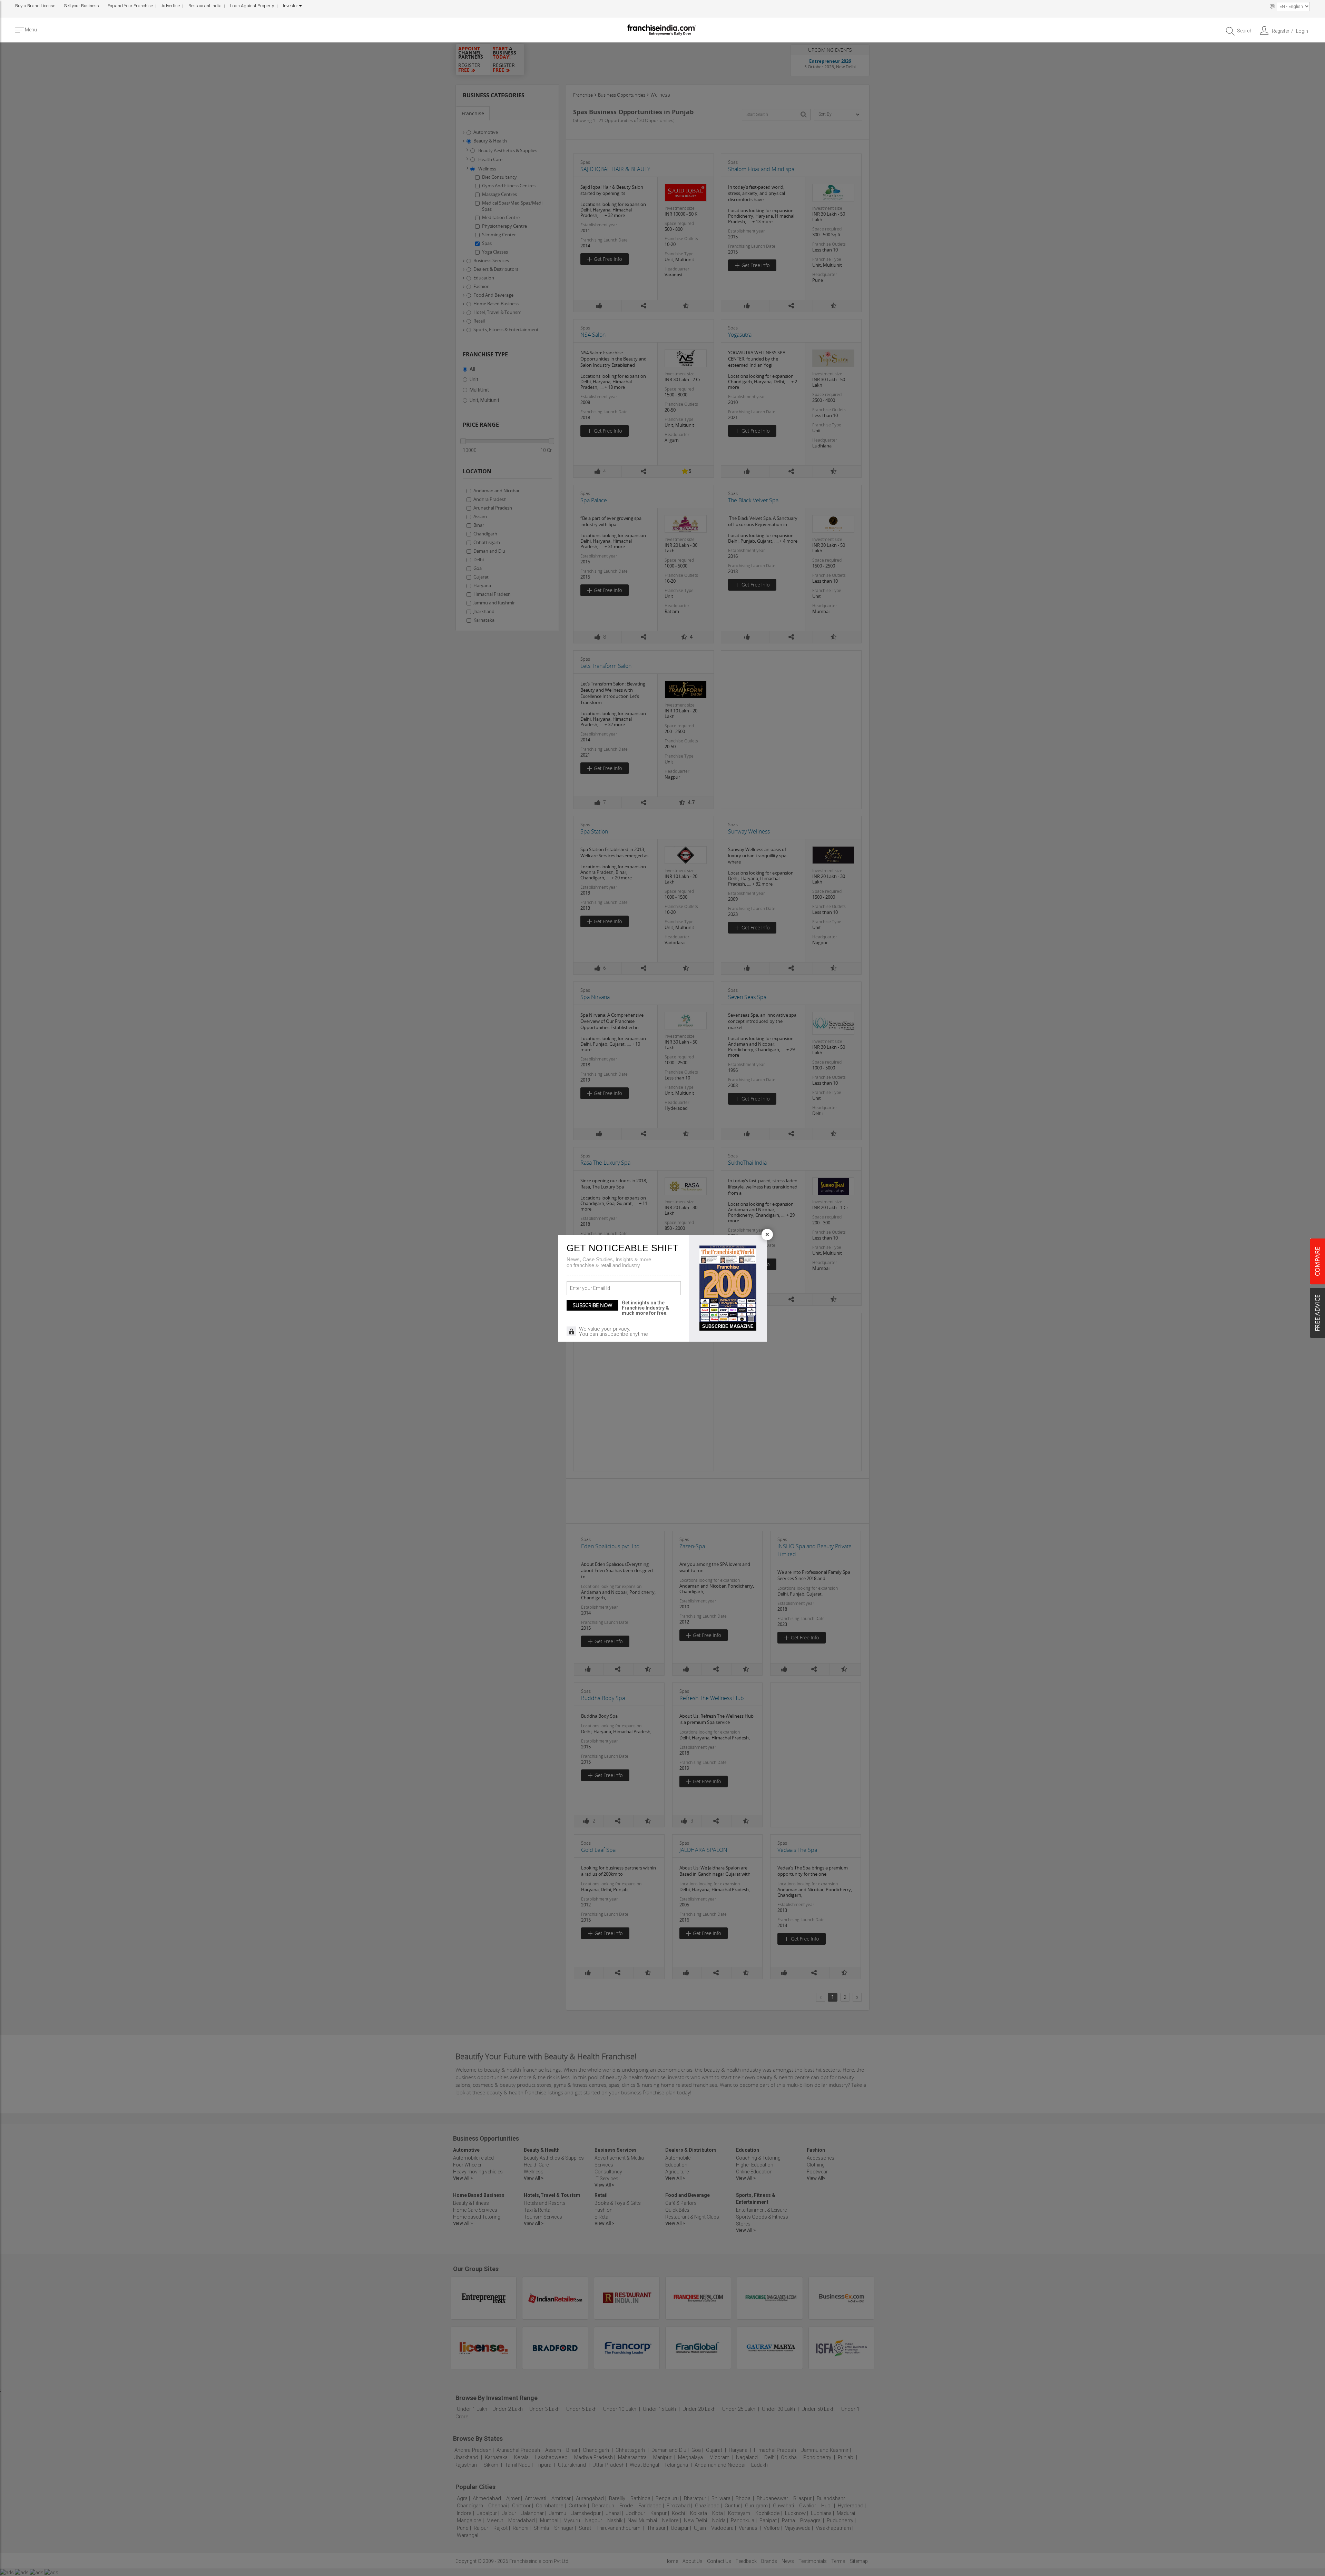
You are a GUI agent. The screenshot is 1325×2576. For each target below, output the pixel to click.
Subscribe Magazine (728, 1326)
